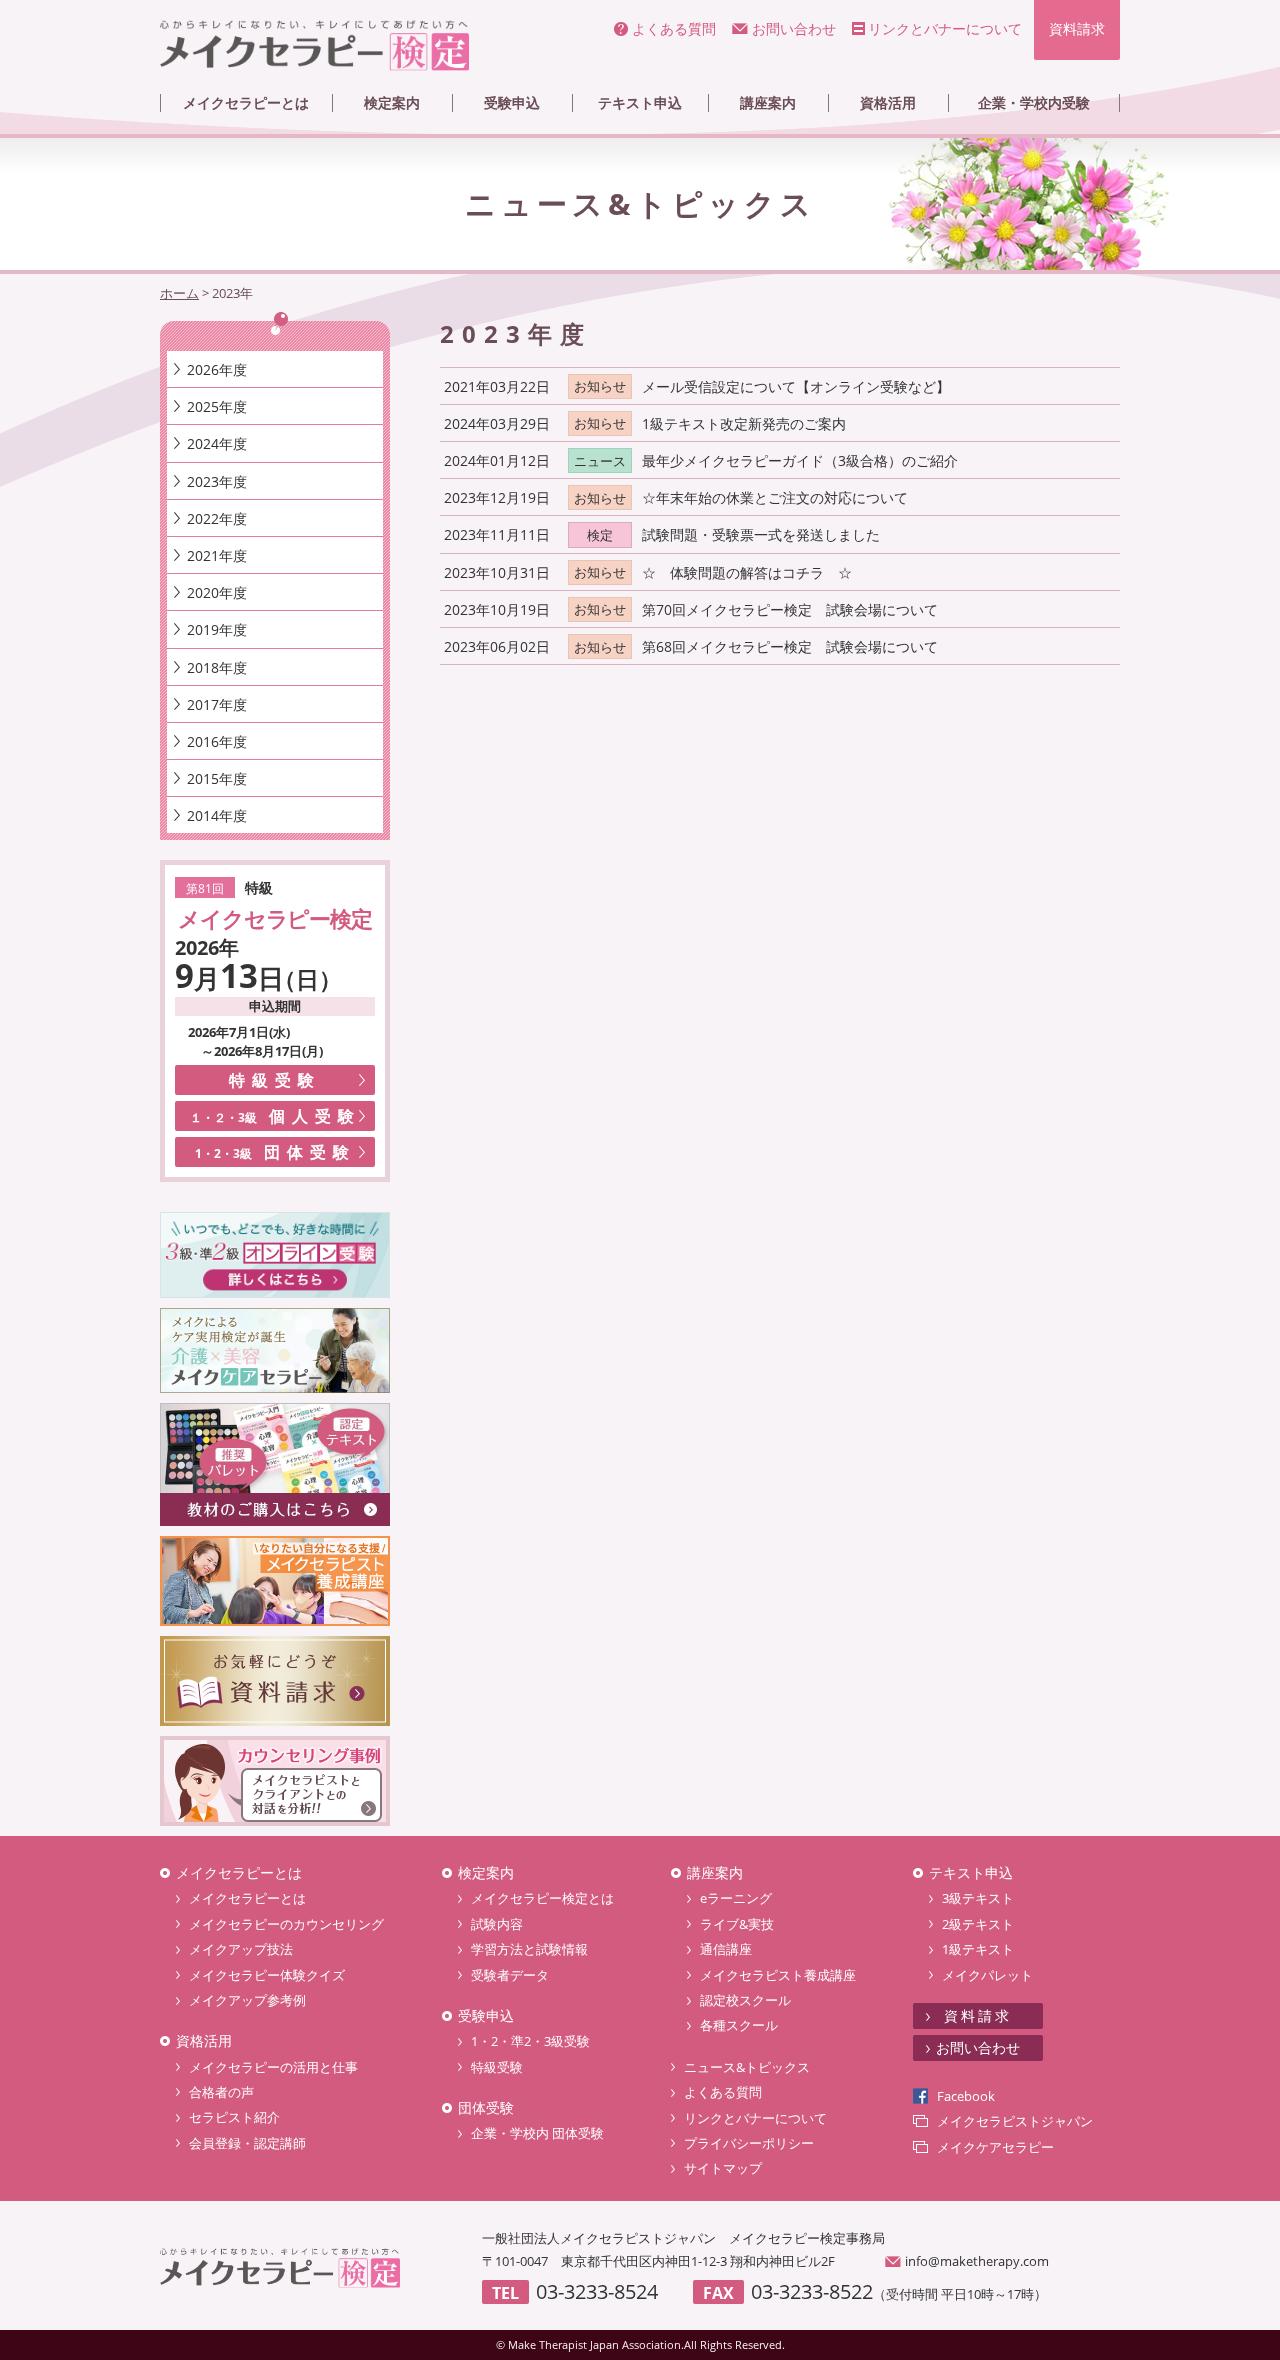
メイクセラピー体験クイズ (267, 1975)
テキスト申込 (640, 102)
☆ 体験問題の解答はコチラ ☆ (747, 572)
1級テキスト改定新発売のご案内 (744, 423)
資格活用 (888, 102)
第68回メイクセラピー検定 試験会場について (790, 646)
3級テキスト (978, 1898)
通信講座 (726, 1949)
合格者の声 (221, 2092)
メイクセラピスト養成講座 (778, 1975)
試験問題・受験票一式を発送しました (761, 534)
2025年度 (217, 406)
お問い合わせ (794, 28)
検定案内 (392, 102)
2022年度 (217, 518)
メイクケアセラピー (995, 2147)
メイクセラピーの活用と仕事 (273, 2067)
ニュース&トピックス (747, 2067)
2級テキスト (978, 1924)
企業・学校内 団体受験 (537, 2133)
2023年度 (217, 481)
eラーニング (736, 1898)
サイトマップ (723, 2168)
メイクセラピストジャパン (1015, 2121)
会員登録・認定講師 (247, 2143)
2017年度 (217, 704)
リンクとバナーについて (945, 28)
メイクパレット (987, 1975)
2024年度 (217, 443)
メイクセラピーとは (246, 102)
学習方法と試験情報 (529, 1949)
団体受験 (275, 1152)
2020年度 (217, 592)
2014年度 (217, 815)
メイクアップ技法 (241, 1949)
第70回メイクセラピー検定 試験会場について (790, 609)
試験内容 (497, 1924)
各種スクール (739, 2025)
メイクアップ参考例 (247, 2000)
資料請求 (1077, 28)
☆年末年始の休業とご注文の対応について (775, 497)
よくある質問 (674, 28)
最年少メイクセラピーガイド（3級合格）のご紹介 (800, 460)
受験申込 (512, 102)
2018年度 (217, 667)
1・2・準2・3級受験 (530, 2041)
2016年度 (217, 741)
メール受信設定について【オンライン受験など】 (796, 386)
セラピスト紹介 (234, 2117)
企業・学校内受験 (1034, 102)
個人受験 (275, 1116)
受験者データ (510, 1975)
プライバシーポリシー (749, 2143)
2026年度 (217, 369)
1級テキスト (978, 1949)
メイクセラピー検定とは (542, 1898)
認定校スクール (745, 2000)
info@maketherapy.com (977, 2261)
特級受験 (275, 1080)
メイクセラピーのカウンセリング (286, 1924)
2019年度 (217, 629)
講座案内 (768, 102)
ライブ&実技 (737, 1924)
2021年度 (217, 555)
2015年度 (217, 778)
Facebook (966, 2096)
